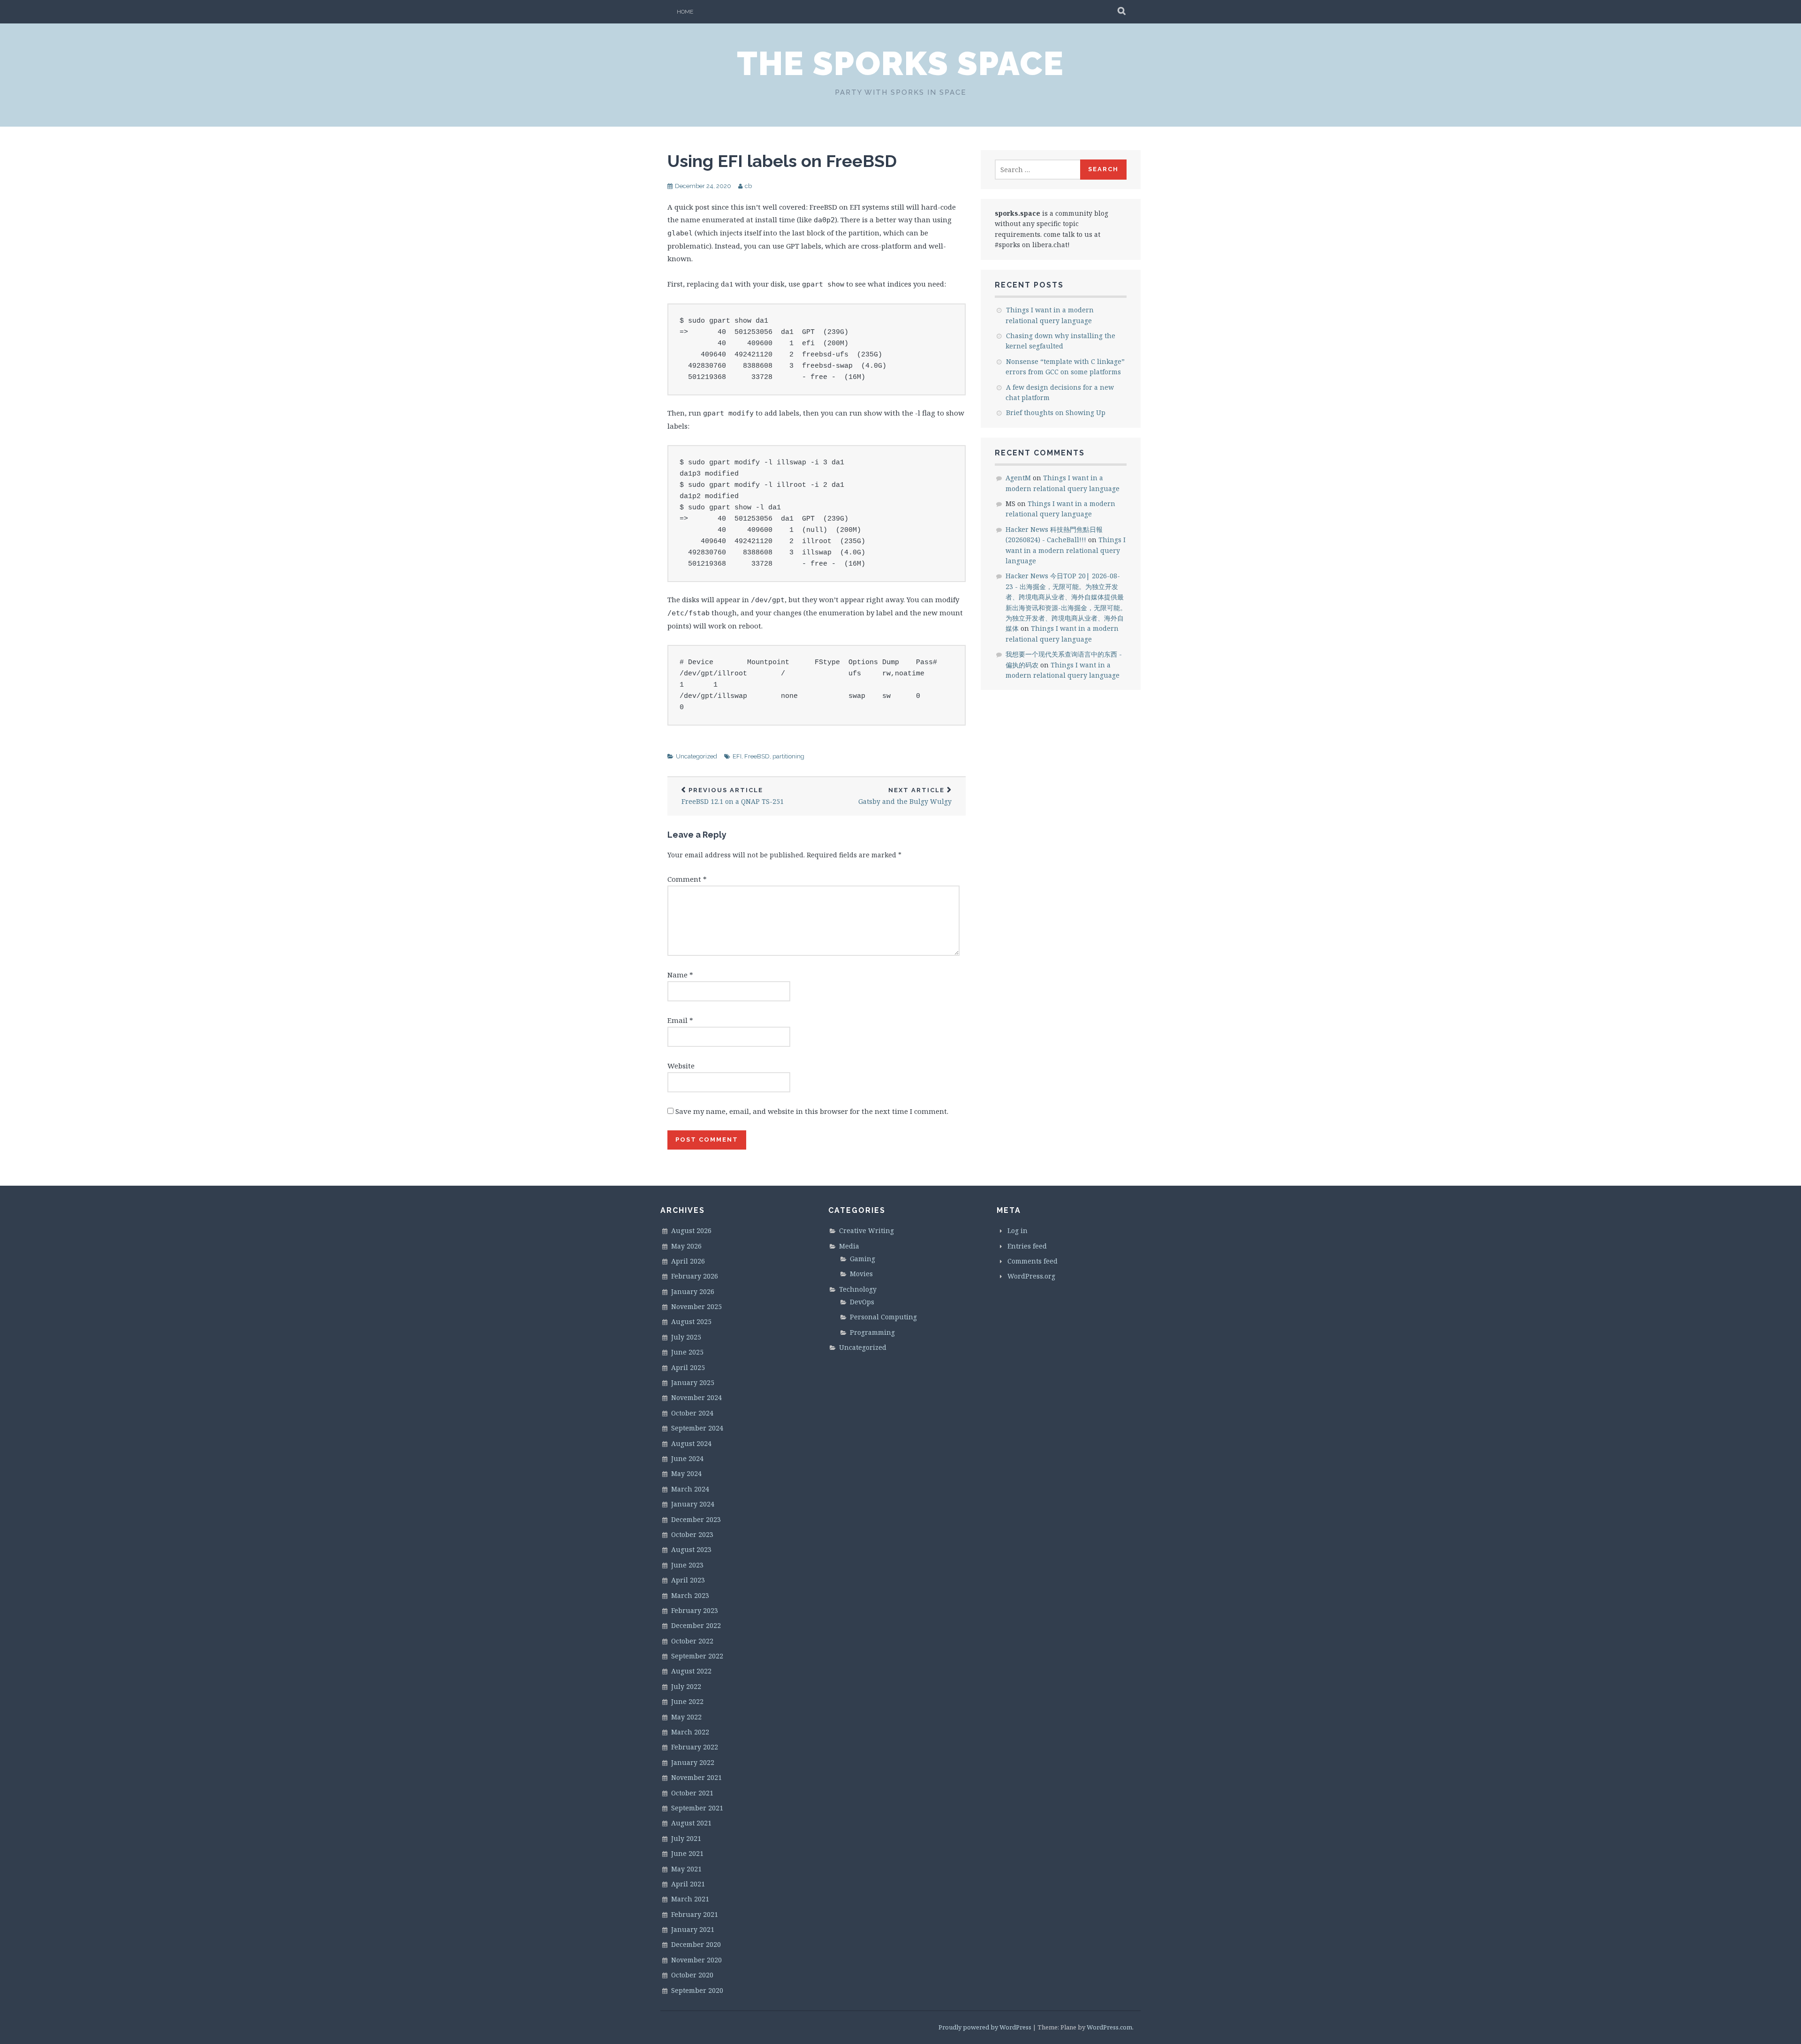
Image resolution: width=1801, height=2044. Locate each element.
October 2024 (692, 1413)
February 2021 (695, 1914)
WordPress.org (1031, 1276)
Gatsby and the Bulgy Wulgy (905, 796)
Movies (861, 1274)
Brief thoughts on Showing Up (1056, 413)
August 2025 (691, 1321)
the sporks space (900, 63)
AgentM (1018, 478)
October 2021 (692, 1793)
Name (680, 975)
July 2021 (686, 1838)
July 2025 (686, 1337)
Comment (687, 879)
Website (681, 1066)
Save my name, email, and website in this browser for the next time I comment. (812, 1111)
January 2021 (693, 1929)
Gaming (863, 1259)
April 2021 (688, 1884)
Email (680, 1020)
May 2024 (686, 1473)
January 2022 (693, 1762)
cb (748, 186)
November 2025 (696, 1306)
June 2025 (687, 1352)
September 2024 (697, 1428)
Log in (1018, 1230)
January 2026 (693, 1291)
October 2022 (692, 1641)
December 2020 (696, 1944)
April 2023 (688, 1580)
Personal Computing (883, 1317)
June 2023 (687, 1565)
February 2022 (695, 1747)
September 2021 (697, 1808)
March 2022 (690, 1732)
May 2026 (686, 1246)
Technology (858, 1289)
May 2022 (686, 1717)
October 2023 (692, 1534)
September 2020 (697, 1990)
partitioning (788, 756)
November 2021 (696, 1777)
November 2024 (696, 1397)
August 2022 (691, 1671)
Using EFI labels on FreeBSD (782, 161)
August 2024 (691, 1443)
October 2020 (692, 1975)
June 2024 (687, 1458)
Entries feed (1027, 1246)
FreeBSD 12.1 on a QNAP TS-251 (733, 796)
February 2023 (695, 1610)
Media (849, 1246)
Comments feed (1033, 1261)
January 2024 (693, 1504)
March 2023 (690, 1595)
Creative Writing (866, 1230)
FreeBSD (757, 756)
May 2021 (686, 1869)
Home (685, 12)
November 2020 (696, 1960)
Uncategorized (696, 756)
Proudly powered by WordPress (985, 2027)
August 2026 (691, 1230)
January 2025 (693, 1382)
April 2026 (688, 1261)
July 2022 (686, 1686)
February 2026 (695, 1276)
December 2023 (696, 1519)
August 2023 (691, 1549)
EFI (737, 756)
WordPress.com (1109, 2027)
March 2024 (690, 1489)
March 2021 (690, 1899)
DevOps (862, 1302)
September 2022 (697, 1656)
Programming (872, 1332)
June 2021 (687, 1853)
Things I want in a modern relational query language (1066, 550)
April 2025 (688, 1367)
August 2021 (691, 1823)
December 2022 (696, 1625)
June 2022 (687, 1701)
